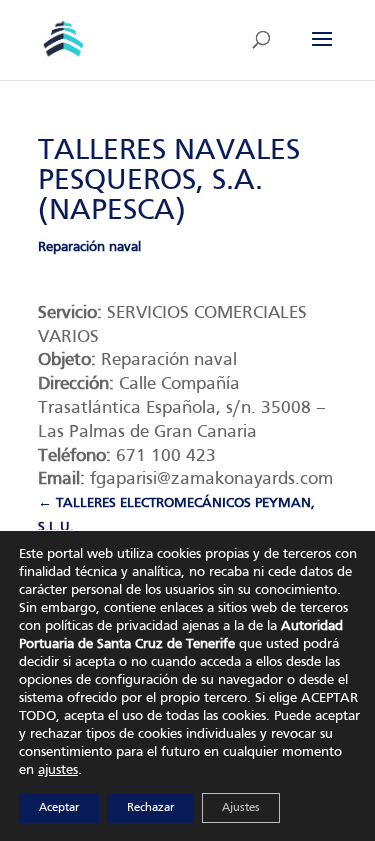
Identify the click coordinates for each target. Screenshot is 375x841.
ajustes (58, 770)
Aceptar (59, 808)
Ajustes (241, 808)
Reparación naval (89, 247)
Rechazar (150, 808)
